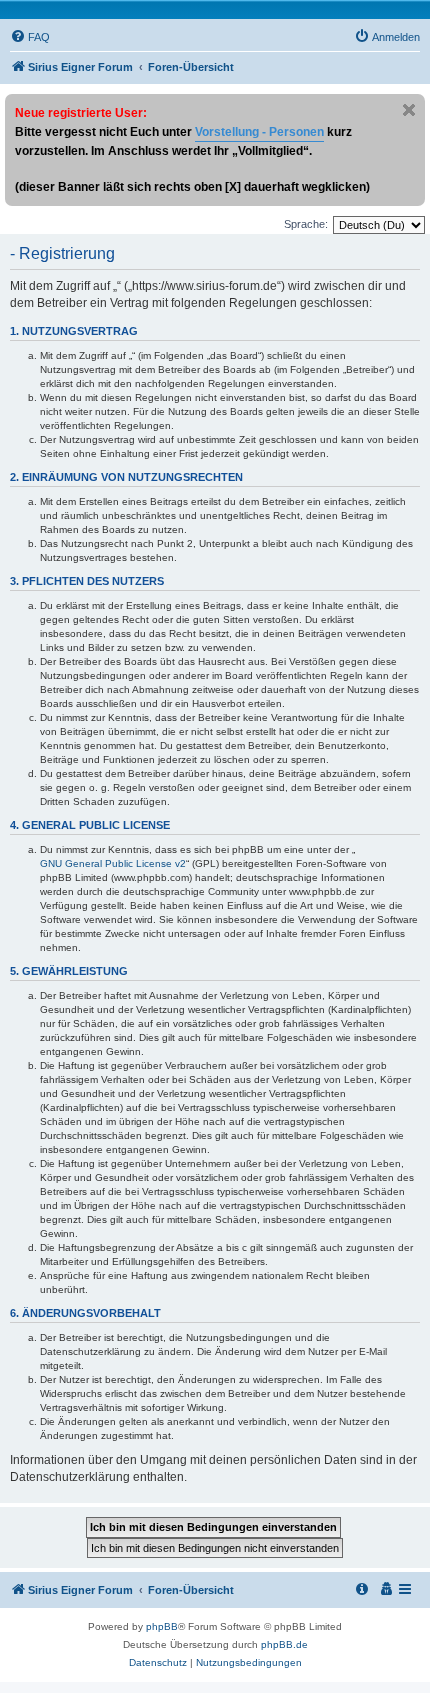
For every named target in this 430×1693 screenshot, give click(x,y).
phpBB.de (284, 1644)
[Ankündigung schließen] (409, 110)
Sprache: (306, 224)
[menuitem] (30, 37)
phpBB (162, 1626)
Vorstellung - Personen (259, 132)
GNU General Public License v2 (113, 863)
